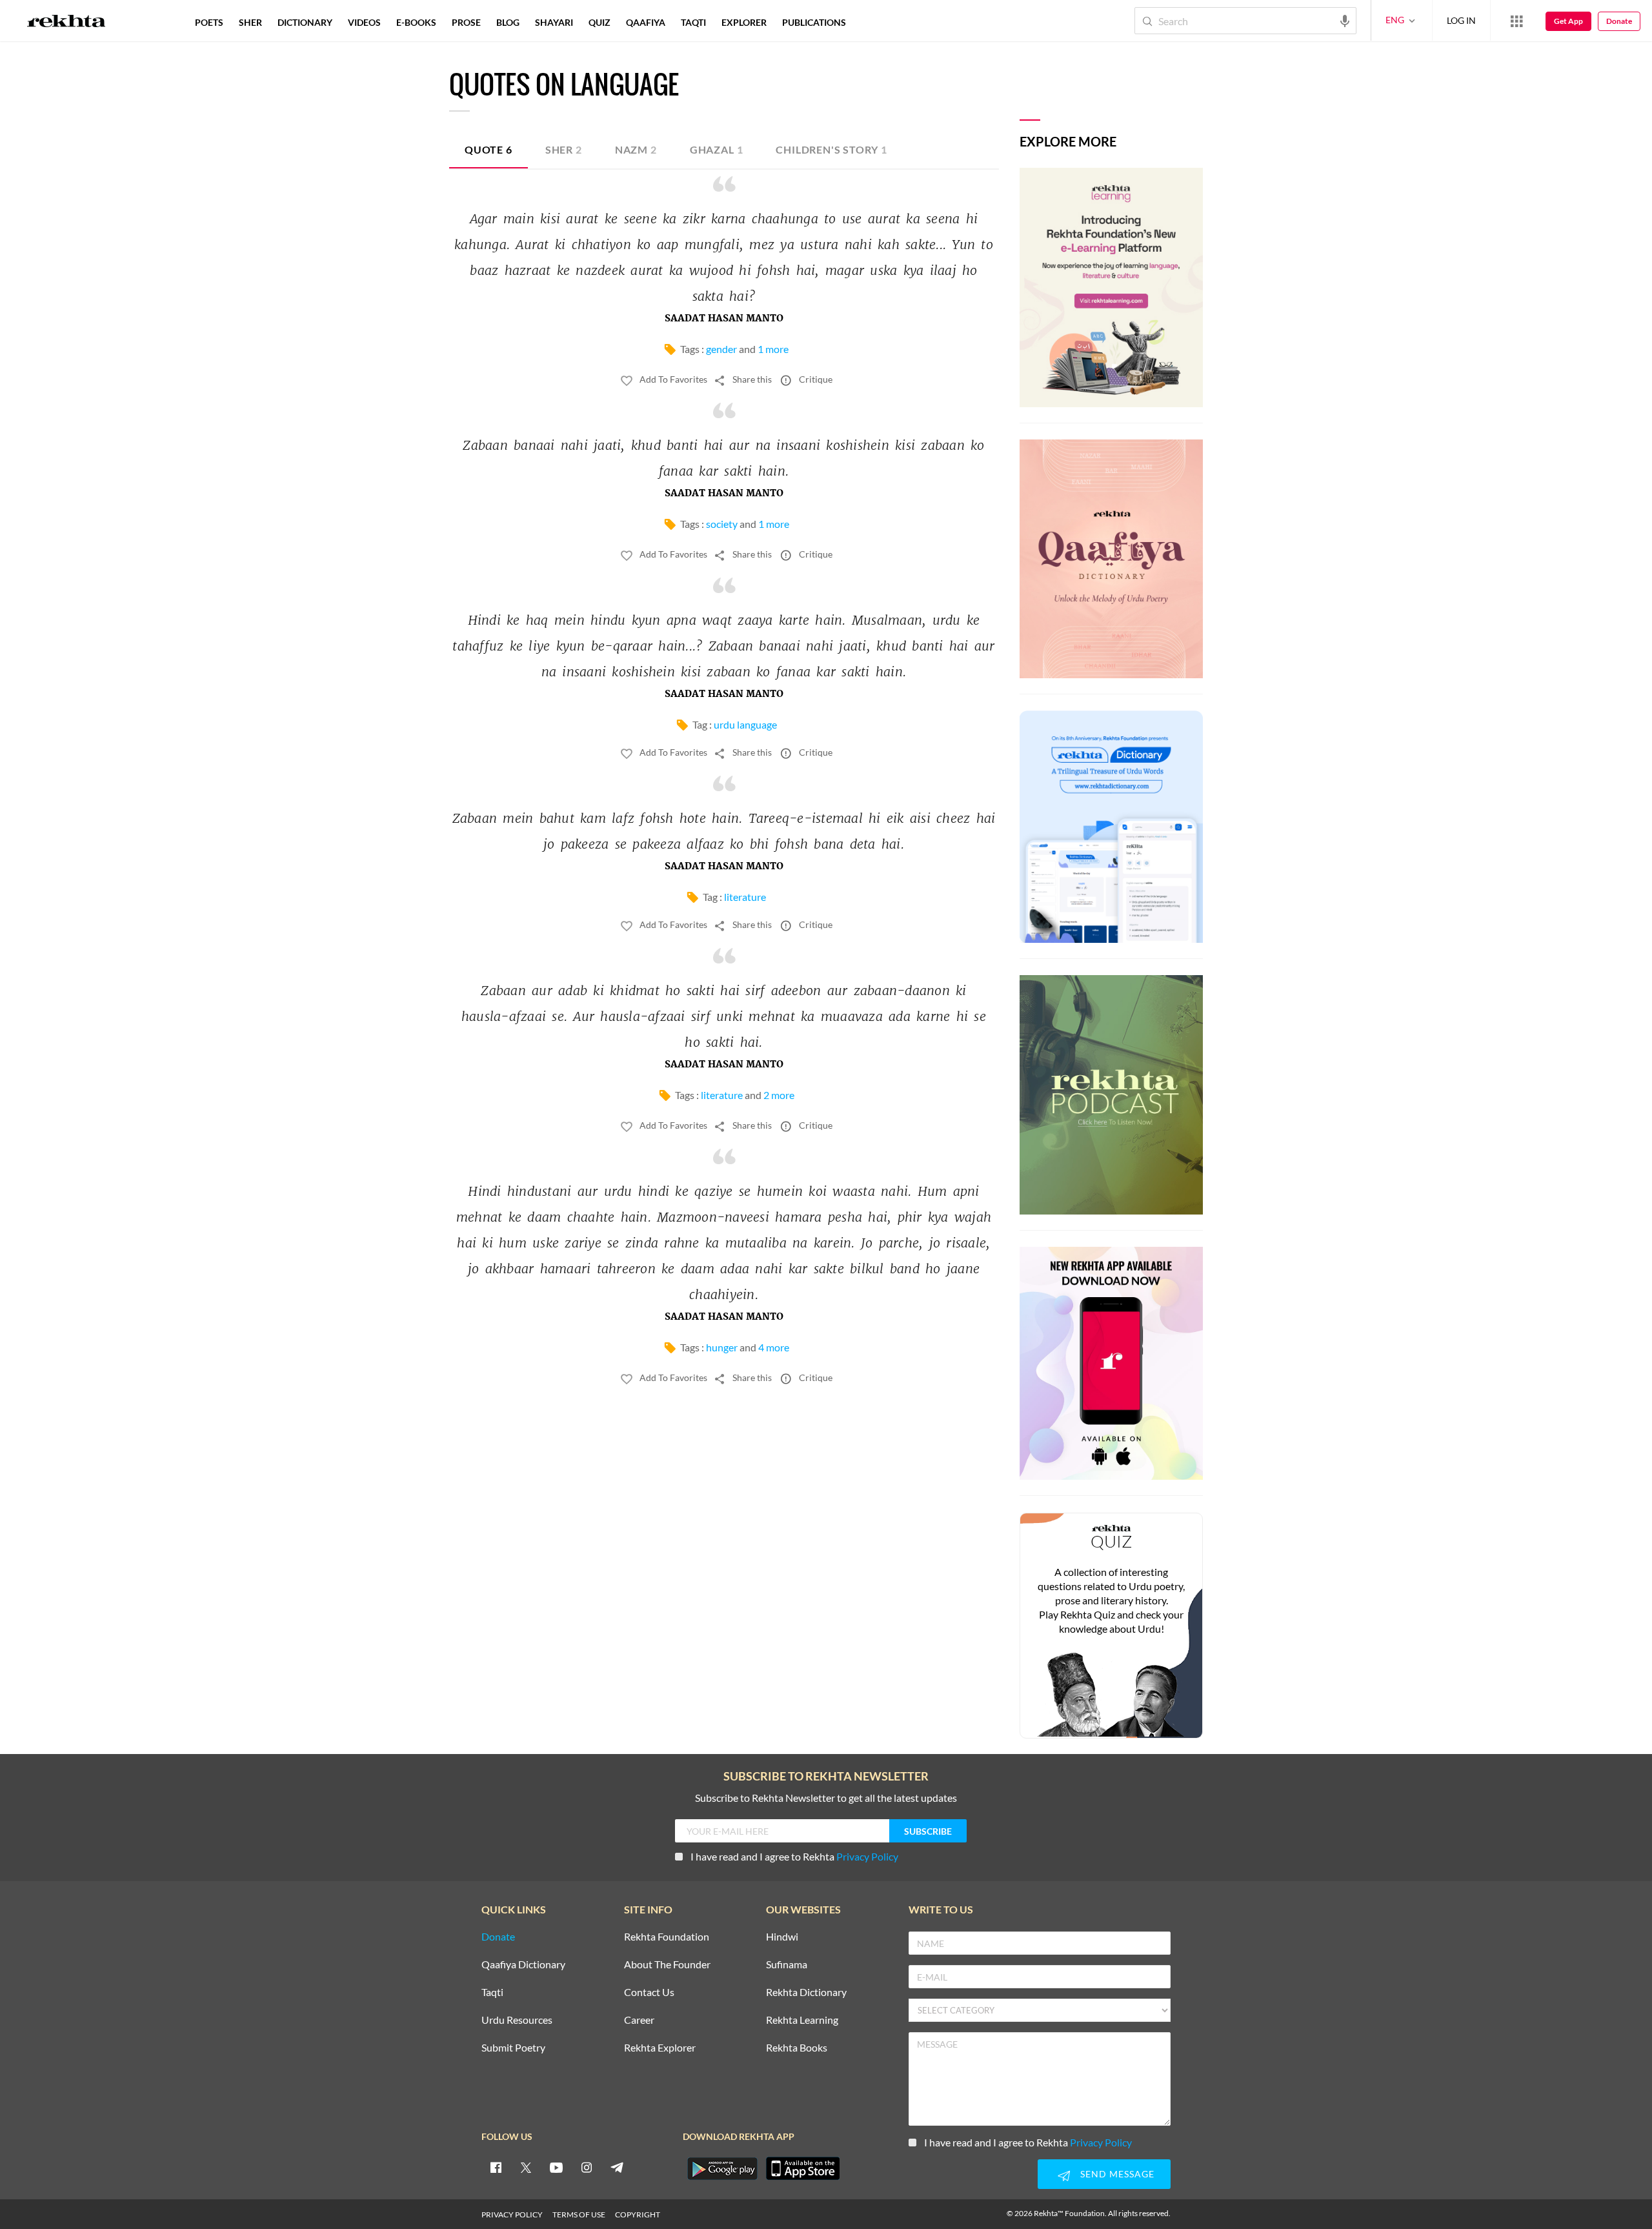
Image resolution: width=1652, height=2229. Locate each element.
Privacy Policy (867, 1856)
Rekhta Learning (802, 2020)
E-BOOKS (416, 22)
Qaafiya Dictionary (523, 1965)
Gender (721, 349)
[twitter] (526, 2167)
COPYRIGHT (638, 2214)
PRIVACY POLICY (512, 2214)
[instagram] (587, 2167)
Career (639, 2020)
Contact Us (649, 1992)
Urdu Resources (517, 2020)
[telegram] (617, 2167)
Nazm (636, 149)
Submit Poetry (513, 2048)
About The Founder (667, 1965)
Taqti (492, 1992)
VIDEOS (364, 22)
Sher (564, 149)
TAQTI (693, 22)
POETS (209, 22)
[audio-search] (1345, 20)
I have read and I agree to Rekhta (794, 1856)
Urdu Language (745, 724)
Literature (745, 897)
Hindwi (782, 1937)
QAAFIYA (646, 22)
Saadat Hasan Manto (724, 319)
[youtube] (556, 2167)
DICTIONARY (305, 22)
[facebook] (496, 2167)
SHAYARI (554, 22)
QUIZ (599, 22)
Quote (489, 149)
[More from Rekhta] (1516, 21)
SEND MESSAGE (1117, 2174)
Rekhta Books (797, 2048)
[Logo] (66, 23)
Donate (1619, 21)
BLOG (508, 22)
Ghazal (717, 149)
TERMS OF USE (579, 2214)
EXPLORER (744, 22)
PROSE (466, 22)
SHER (250, 22)
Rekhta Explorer (660, 2048)
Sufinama (787, 1965)
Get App (1568, 21)
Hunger (722, 1347)
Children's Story (831, 149)
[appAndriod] (722, 2168)
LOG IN (1461, 20)
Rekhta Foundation (667, 1937)
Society (722, 524)
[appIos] (803, 2168)
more (875, 22)
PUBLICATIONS (814, 22)
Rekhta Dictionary (806, 1992)
